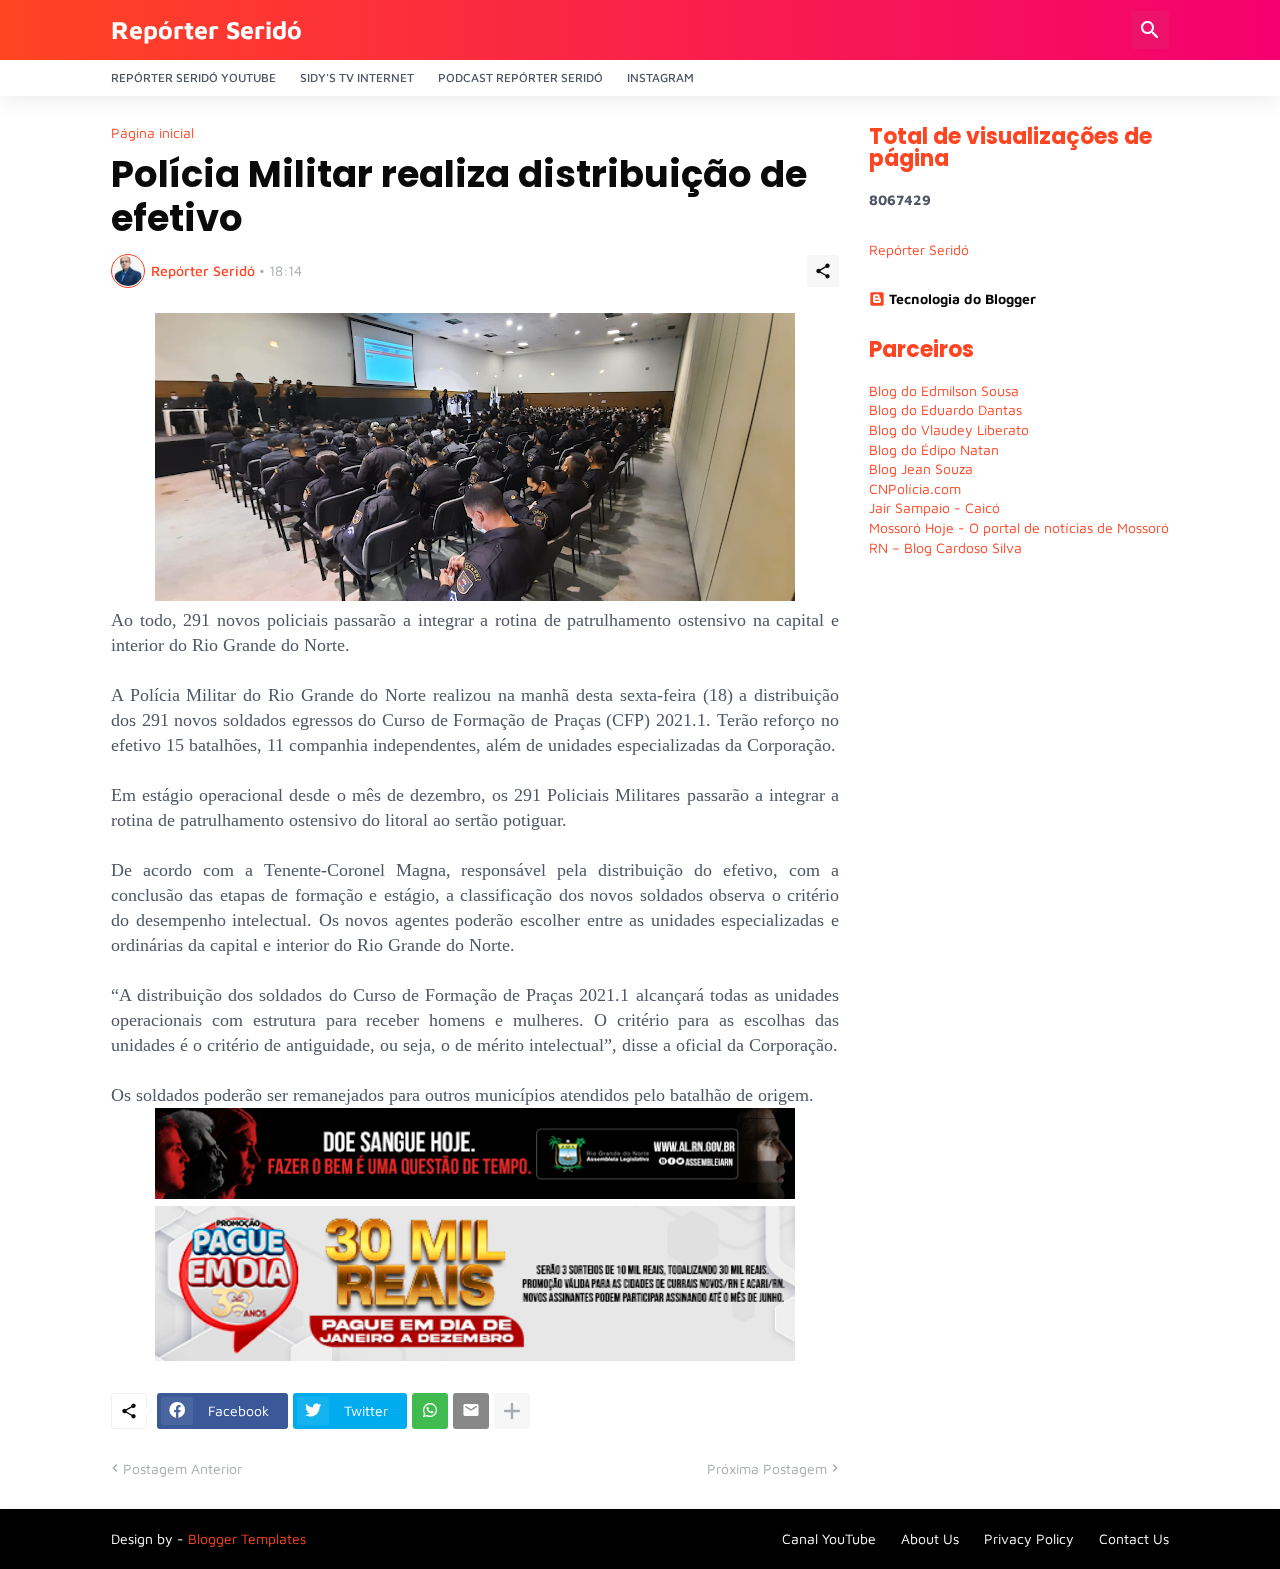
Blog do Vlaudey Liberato (949, 429)
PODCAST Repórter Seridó (520, 77)
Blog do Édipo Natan (934, 449)
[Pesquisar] (1150, 30)
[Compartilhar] (823, 271)
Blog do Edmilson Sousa (944, 390)
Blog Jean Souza (921, 468)
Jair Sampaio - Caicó (934, 507)
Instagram (660, 77)
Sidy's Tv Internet (357, 77)
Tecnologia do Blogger (962, 298)
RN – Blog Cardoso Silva (945, 547)
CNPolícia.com (915, 488)
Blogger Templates (247, 1538)
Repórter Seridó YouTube (193, 77)
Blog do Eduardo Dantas (945, 409)
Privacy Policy (1029, 1538)
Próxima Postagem (767, 1468)
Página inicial (152, 133)
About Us (930, 1538)
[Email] (471, 1411)
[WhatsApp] (430, 1411)
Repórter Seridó (206, 29)
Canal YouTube (829, 1538)
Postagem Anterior (182, 1468)
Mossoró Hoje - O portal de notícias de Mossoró (1019, 527)
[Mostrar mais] (512, 1411)
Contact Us (1134, 1538)
